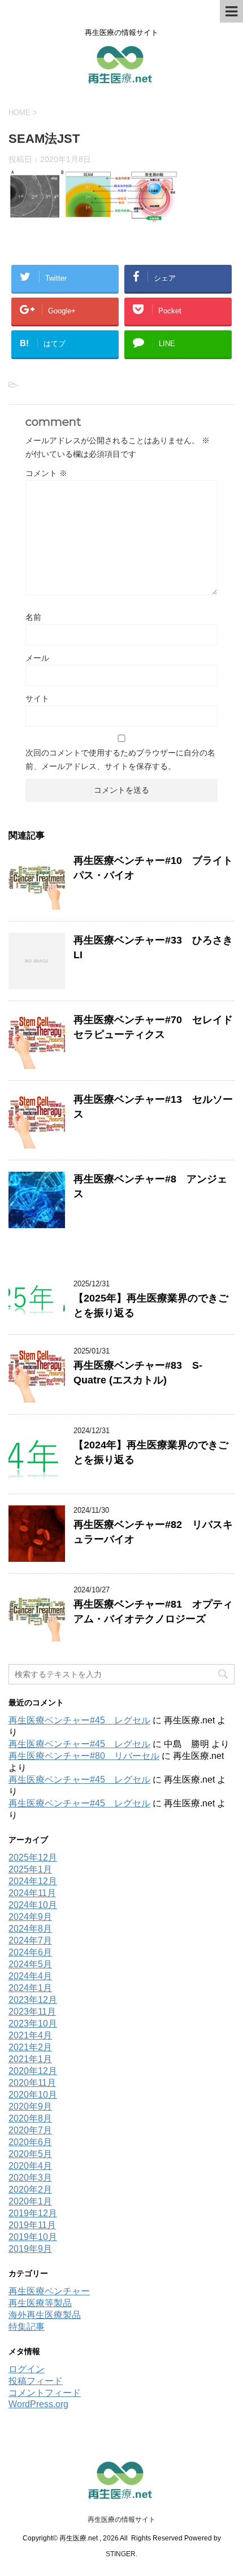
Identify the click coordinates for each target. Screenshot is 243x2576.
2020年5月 (30, 2154)
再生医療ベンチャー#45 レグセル (79, 1720)
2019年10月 (33, 2237)
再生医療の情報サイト (121, 2520)
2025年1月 (30, 1869)
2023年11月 (32, 2012)
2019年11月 (32, 2225)
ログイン (27, 2369)
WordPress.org (38, 2404)
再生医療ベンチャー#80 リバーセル (84, 1756)
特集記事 (27, 2327)
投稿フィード (36, 2381)
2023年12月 (33, 2000)
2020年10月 (33, 2095)
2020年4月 (30, 2166)
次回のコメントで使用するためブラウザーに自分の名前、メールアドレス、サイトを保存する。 (120, 759)
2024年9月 (30, 1917)
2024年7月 (30, 1940)
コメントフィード (45, 2393)
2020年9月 (30, 2106)
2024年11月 (32, 1893)
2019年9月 (30, 2249)
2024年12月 (33, 1881)
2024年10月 (33, 1905)
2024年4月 (30, 1976)
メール (37, 658)
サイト (37, 698)
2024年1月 (30, 1988)
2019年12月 (33, 2213)
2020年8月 (30, 2118)
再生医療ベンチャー (49, 2291)
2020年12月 (33, 2071)
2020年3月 (30, 2178)
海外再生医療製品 (45, 2315)
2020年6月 (30, 2142)
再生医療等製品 (40, 2303)
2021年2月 (30, 2047)
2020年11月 (32, 2083)
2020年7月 (30, 2130)
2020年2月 (30, 2189)
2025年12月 (33, 1857)
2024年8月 (30, 1929)
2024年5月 (30, 1964)
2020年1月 (30, 2201)
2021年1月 (30, 2059)
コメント (46, 473)
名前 (33, 617)
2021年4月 (30, 2035)
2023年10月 (33, 2023)
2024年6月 (30, 1952)
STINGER (121, 2554)
